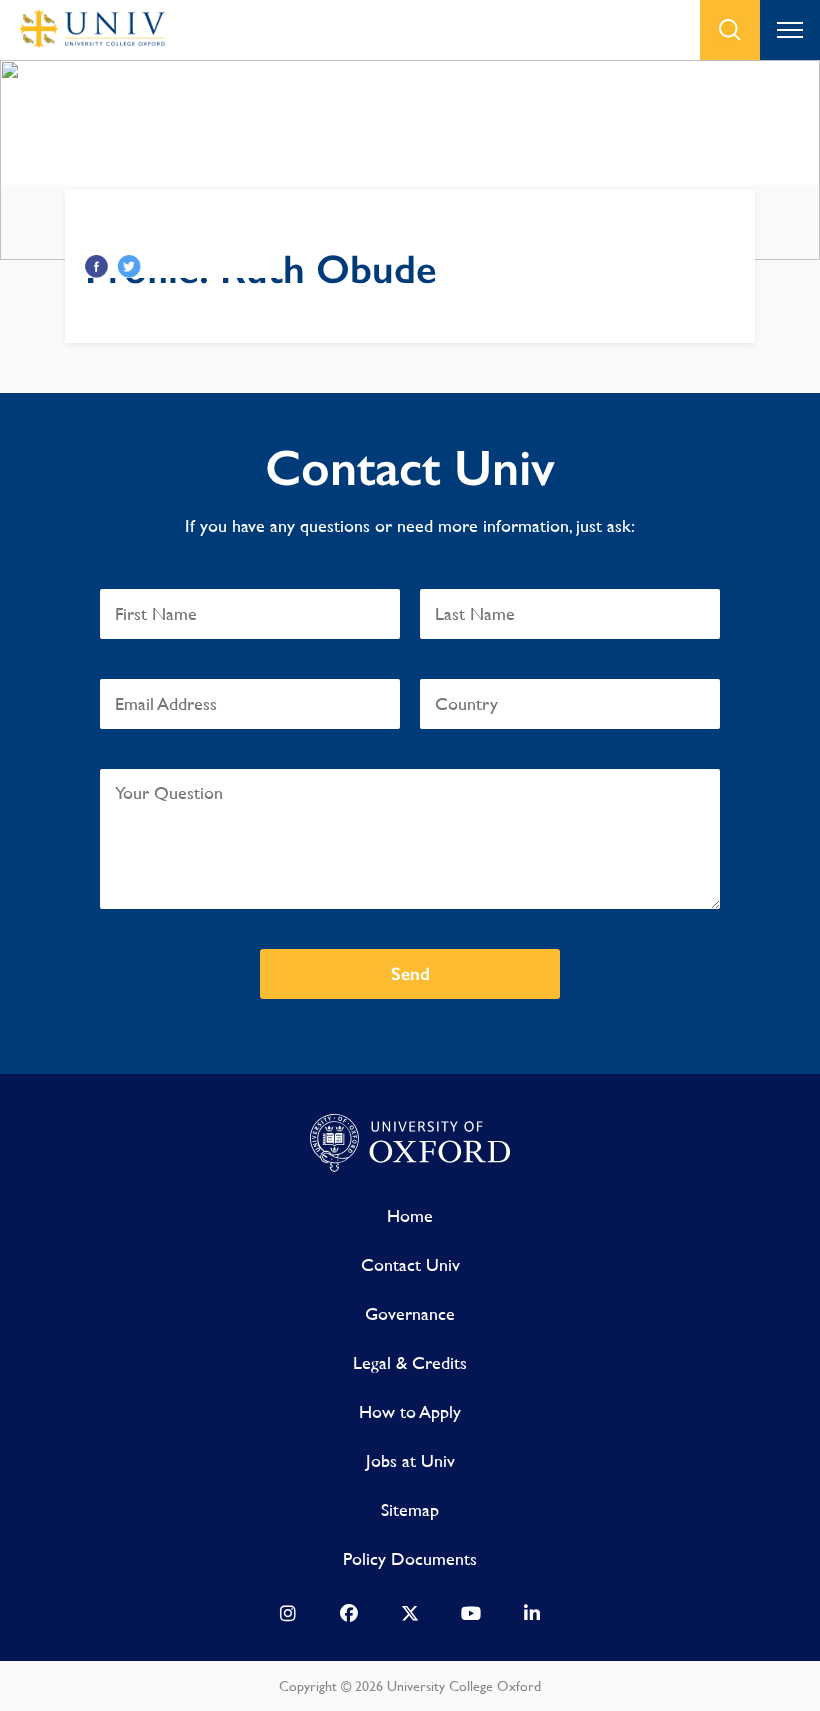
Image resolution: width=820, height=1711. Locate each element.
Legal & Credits (410, 1362)
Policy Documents (410, 1558)
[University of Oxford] (410, 1144)
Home (410, 1215)
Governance (410, 1313)
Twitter (129, 266)
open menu (790, 30)
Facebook (96, 266)
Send (410, 974)
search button (730, 30)
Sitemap (410, 1509)
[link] (288, 1618)
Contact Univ (410, 1264)
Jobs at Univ (410, 1460)
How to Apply (410, 1411)
